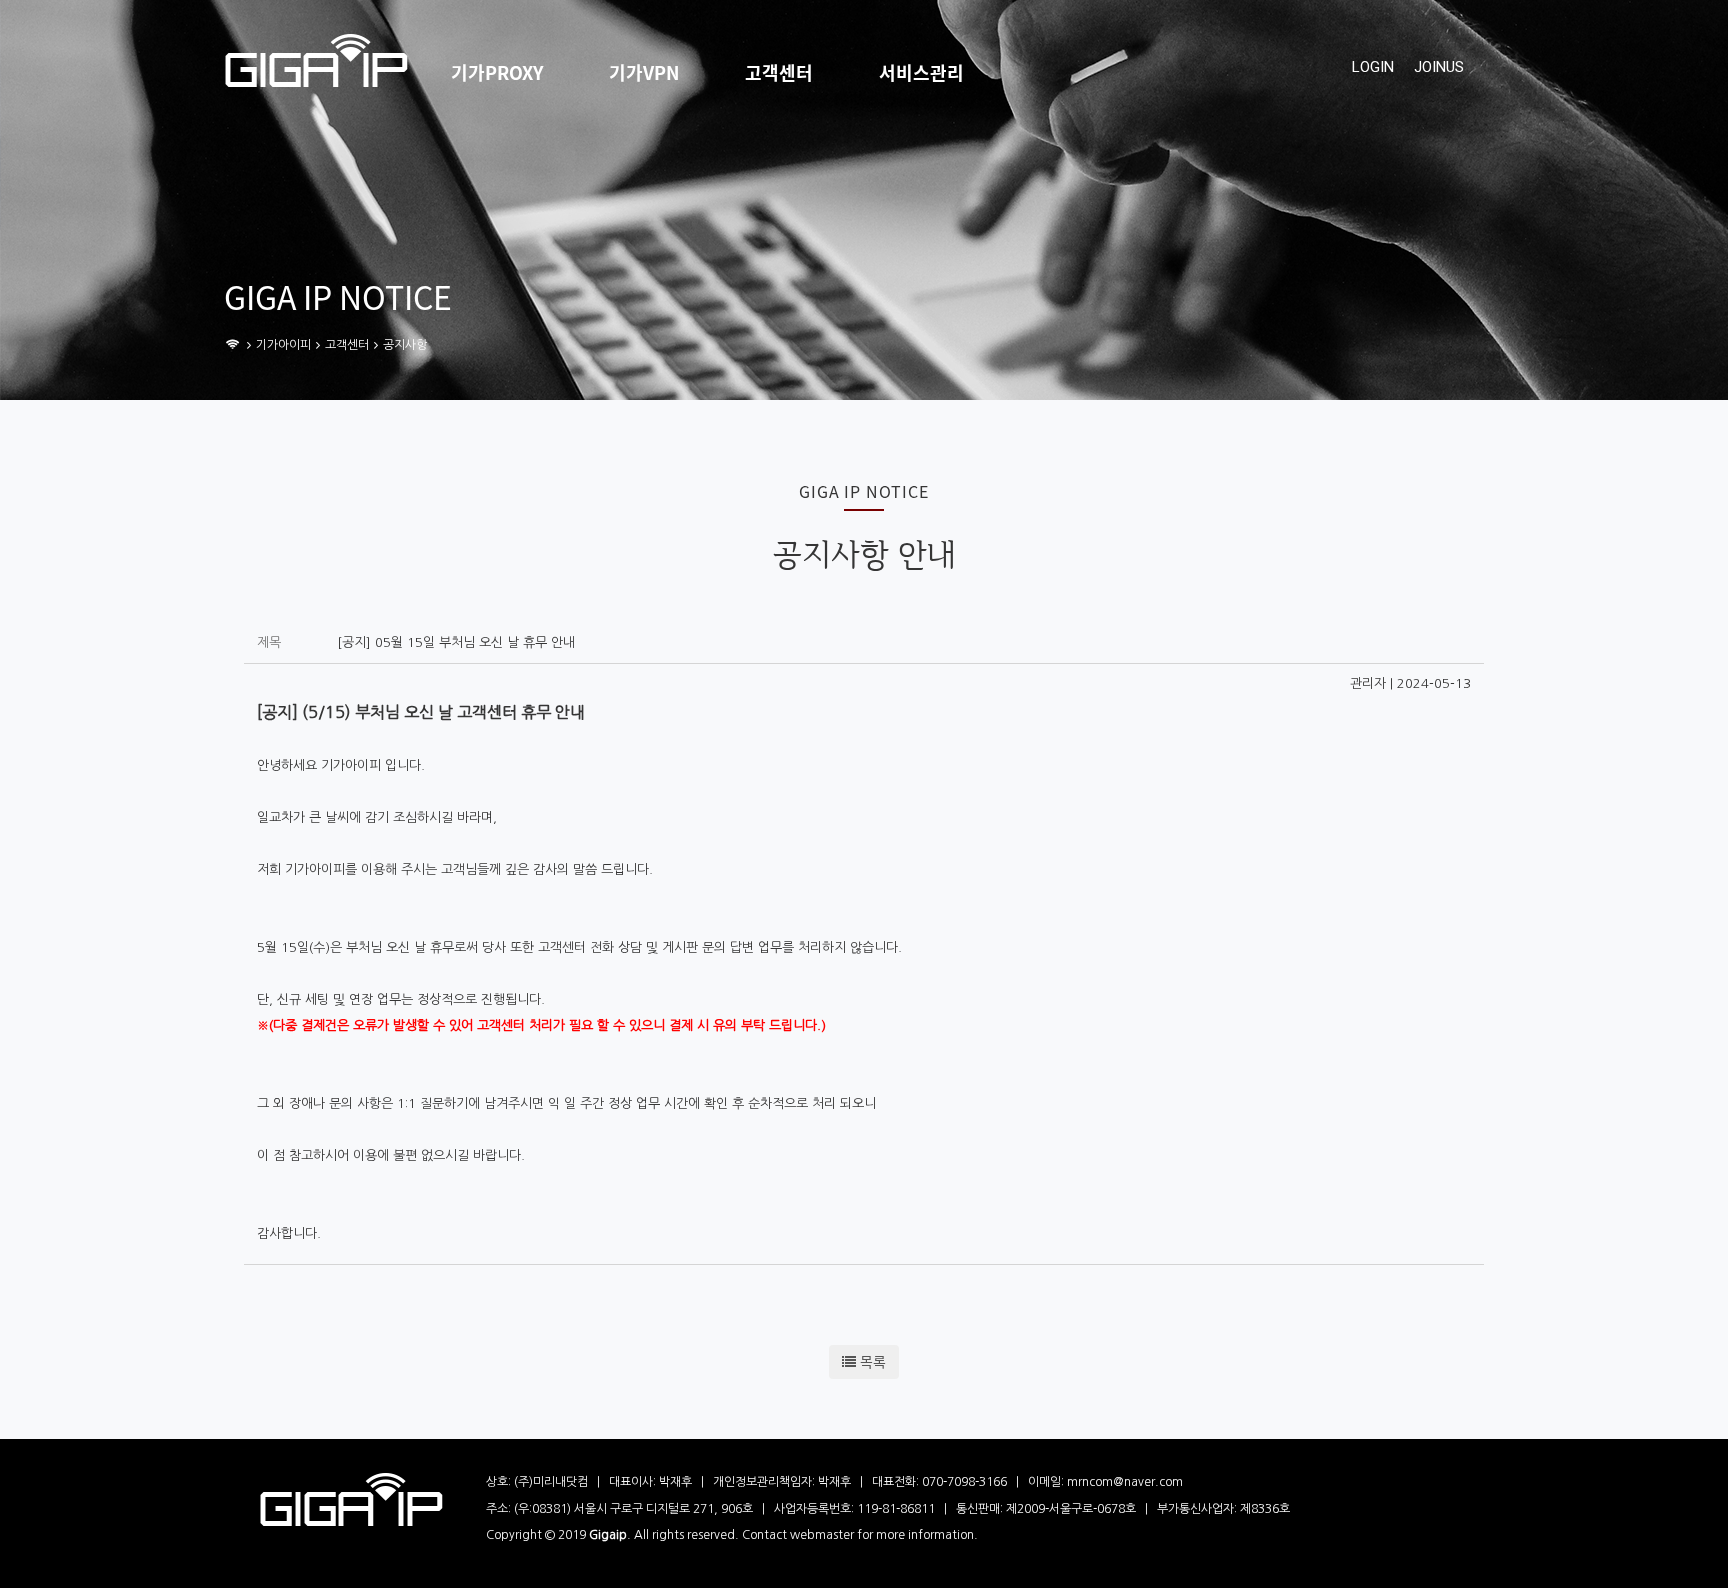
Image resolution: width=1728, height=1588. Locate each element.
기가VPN (644, 73)
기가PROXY (497, 73)
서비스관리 (921, 73)
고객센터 (779, 73)
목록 (871, 1362)
